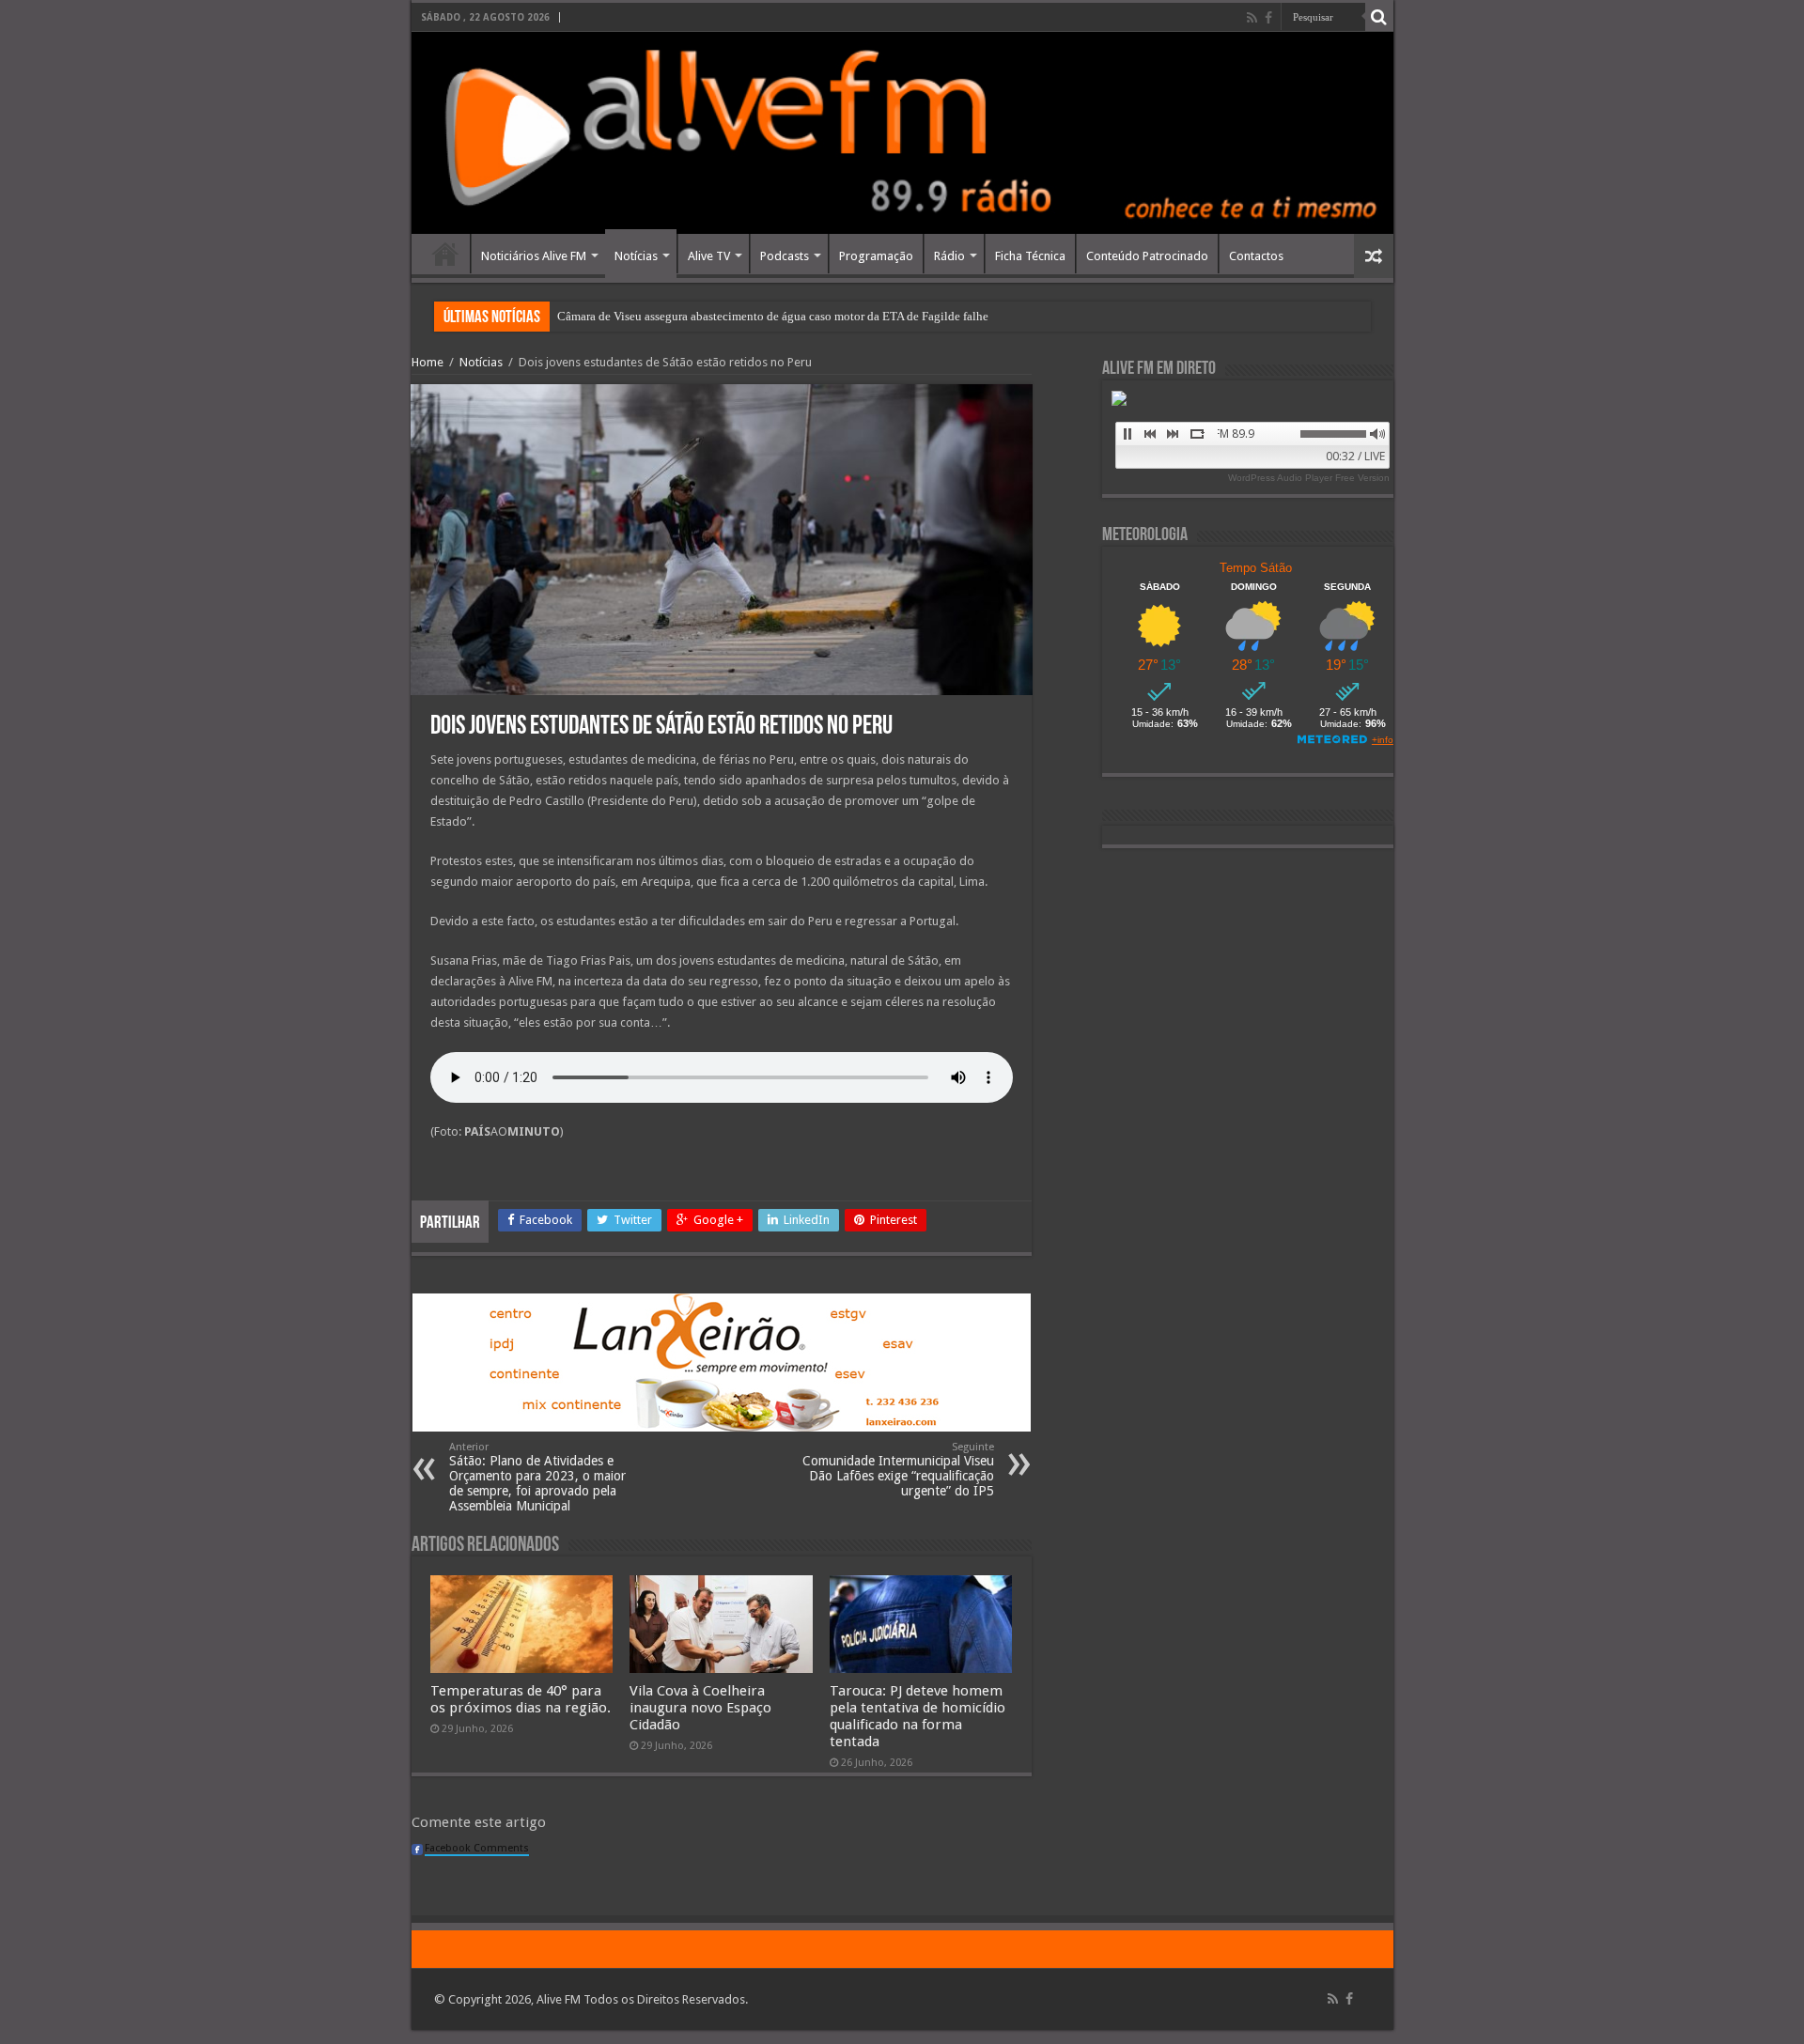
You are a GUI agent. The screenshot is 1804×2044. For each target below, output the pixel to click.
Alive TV (709, 256)
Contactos (1256, 256)
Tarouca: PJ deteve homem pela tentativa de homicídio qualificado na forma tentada (918, 1716)
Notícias (636, 256)
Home (445, 254)
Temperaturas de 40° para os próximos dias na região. (521, 1699)
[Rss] (1252, 18)
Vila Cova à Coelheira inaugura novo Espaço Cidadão (700, 1708)
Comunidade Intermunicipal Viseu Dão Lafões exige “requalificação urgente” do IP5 (898, 1470)
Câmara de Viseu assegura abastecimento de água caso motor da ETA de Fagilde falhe (773, 316)
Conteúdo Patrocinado (1147, 256)
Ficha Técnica (1030, 256)
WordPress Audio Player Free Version (1309, 478)
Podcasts (785, 256)
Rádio (949, 256)
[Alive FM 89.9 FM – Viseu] (902, 133)
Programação (876, 256)
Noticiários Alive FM (534, 256)
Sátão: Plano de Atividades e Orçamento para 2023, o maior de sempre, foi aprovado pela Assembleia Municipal (537, 1477)
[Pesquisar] (1379, 17)
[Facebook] (1268, 18)
